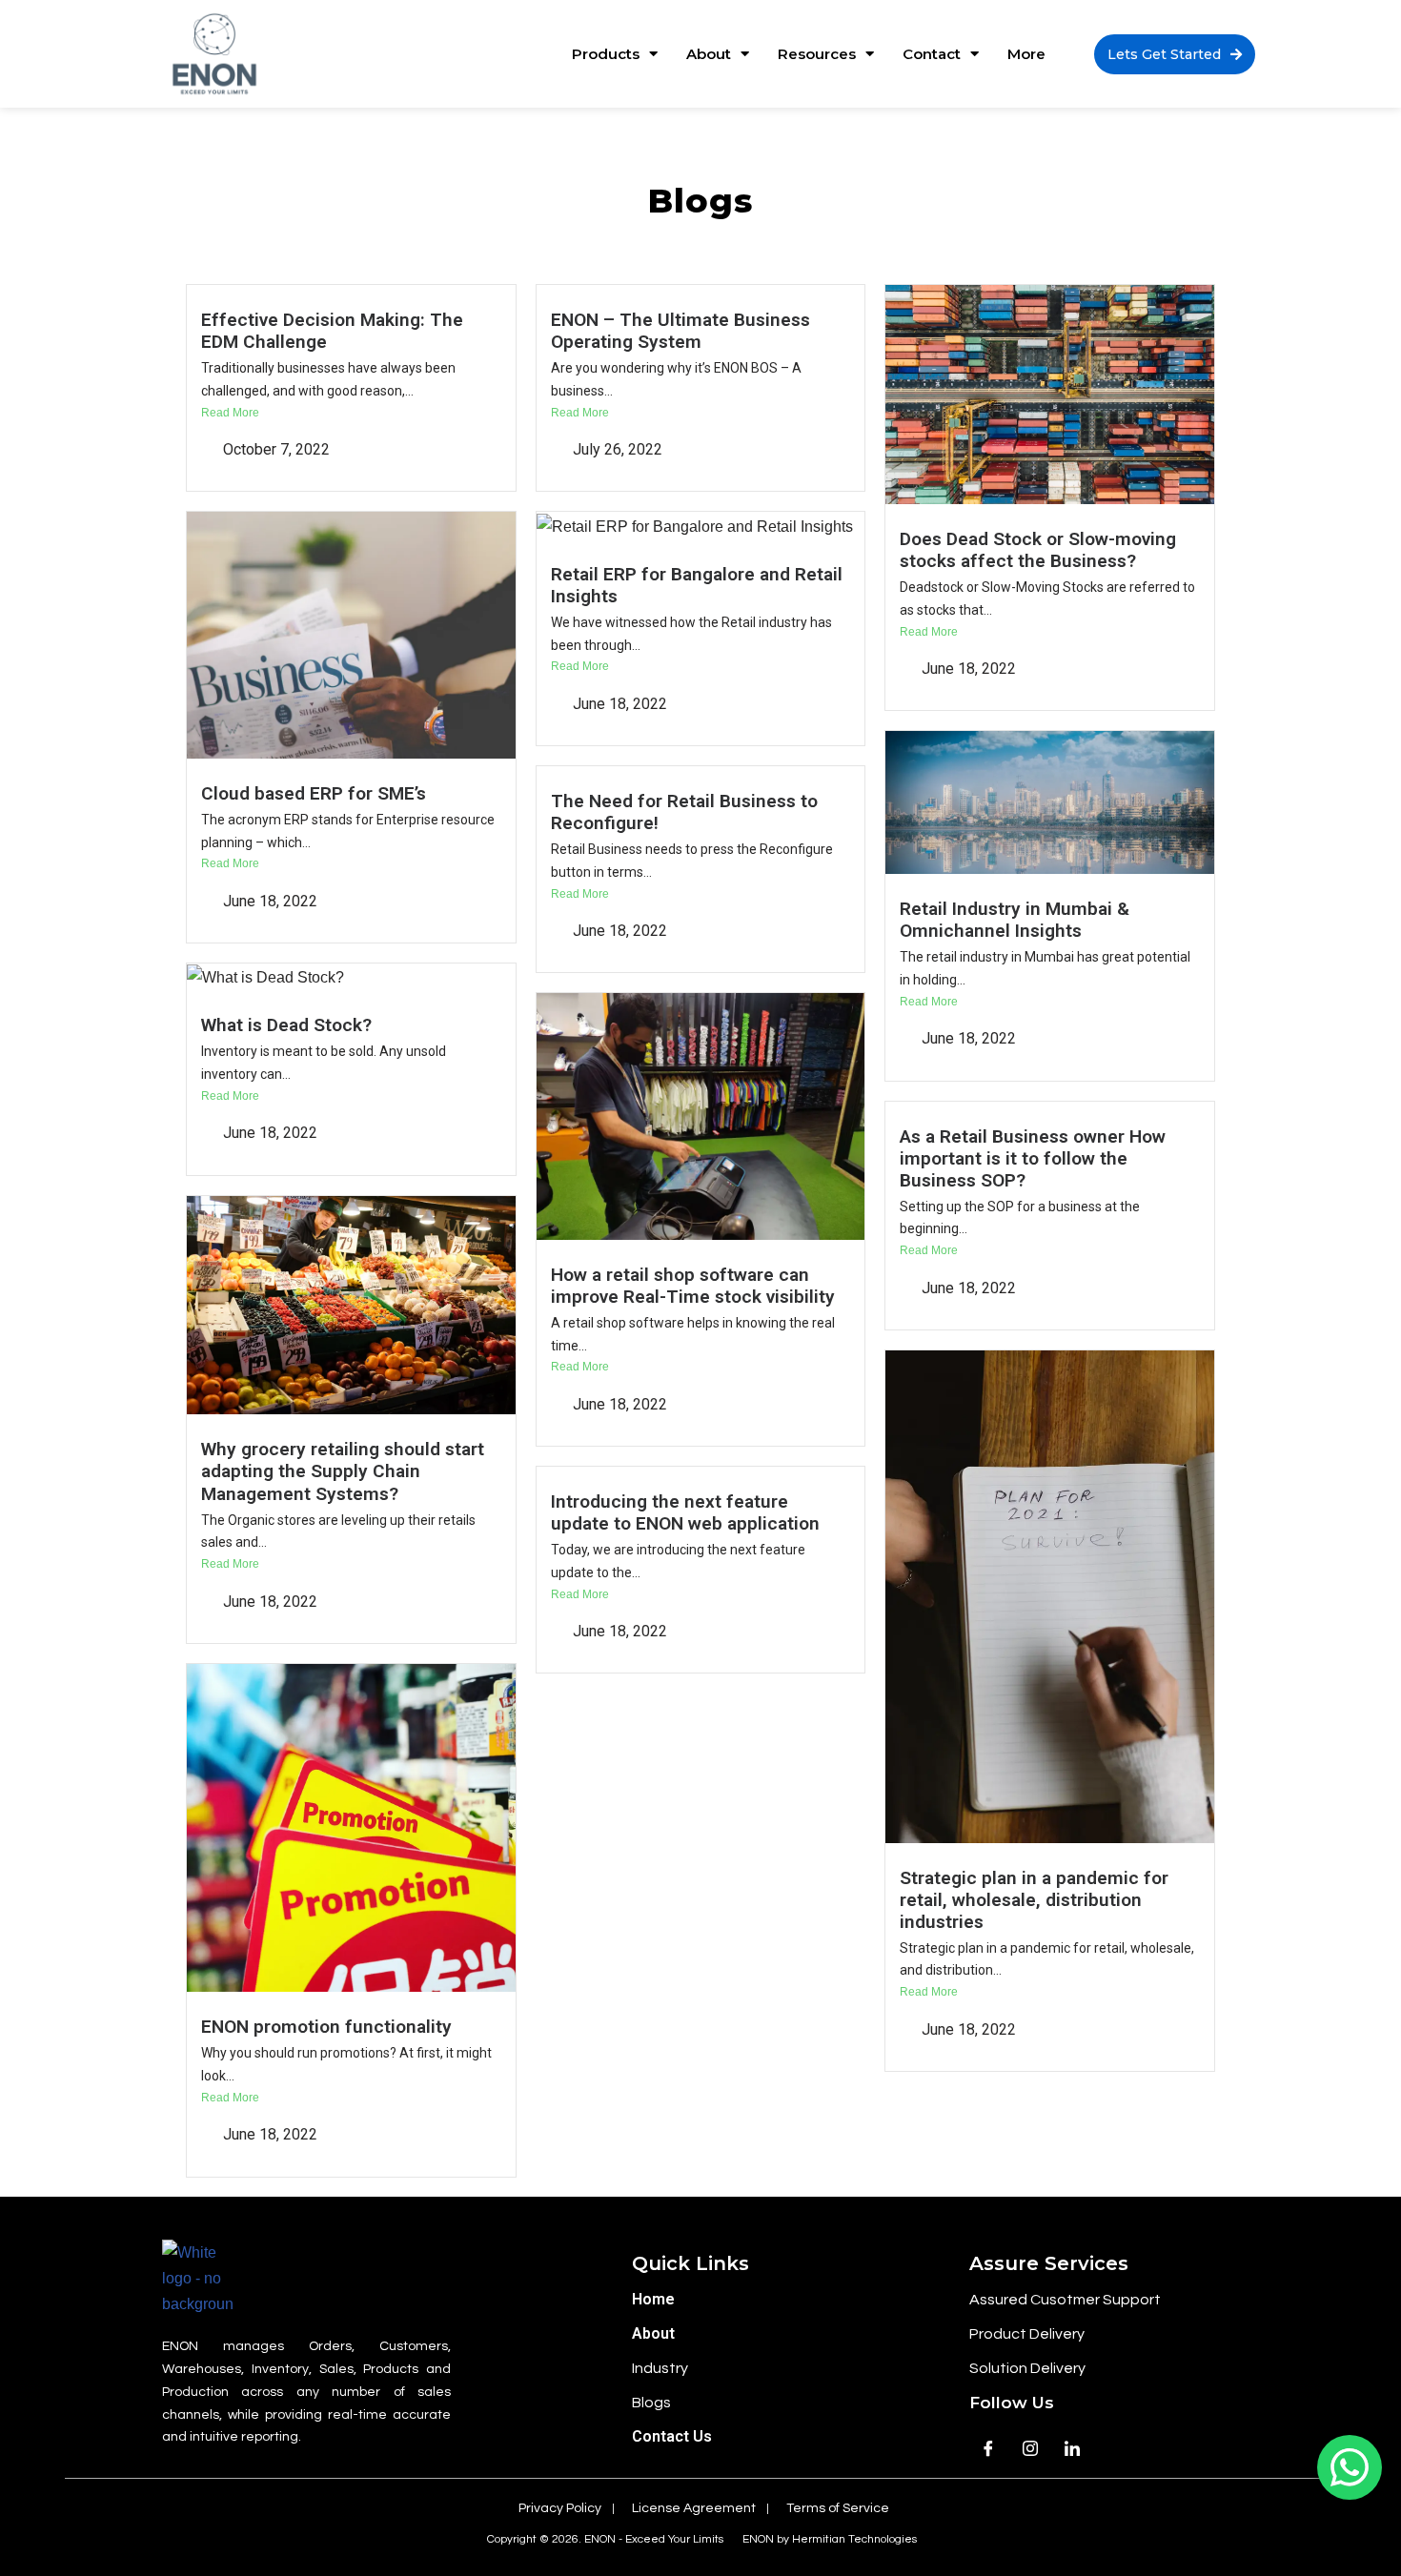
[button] (1175, 54)
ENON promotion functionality (326, 2027)
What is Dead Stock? (286, 1025)
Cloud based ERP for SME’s (314, 793)
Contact (932, 54)
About (709, 54)
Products (606, 54)
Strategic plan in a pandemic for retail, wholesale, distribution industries (1034, 1900)
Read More (230, 413)
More (1026, 54)
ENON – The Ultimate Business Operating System (680, 331)
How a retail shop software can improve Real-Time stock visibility (693, 1286)
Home (653, 2299)
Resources (817, 54)
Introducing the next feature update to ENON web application (685, 1512)
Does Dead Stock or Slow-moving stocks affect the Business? (1038, 550)
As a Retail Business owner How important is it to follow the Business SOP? (1033, 1158)
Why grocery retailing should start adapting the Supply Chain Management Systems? (343, 1471)
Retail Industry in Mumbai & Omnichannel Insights (1015, 920)
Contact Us (672, 2436)
